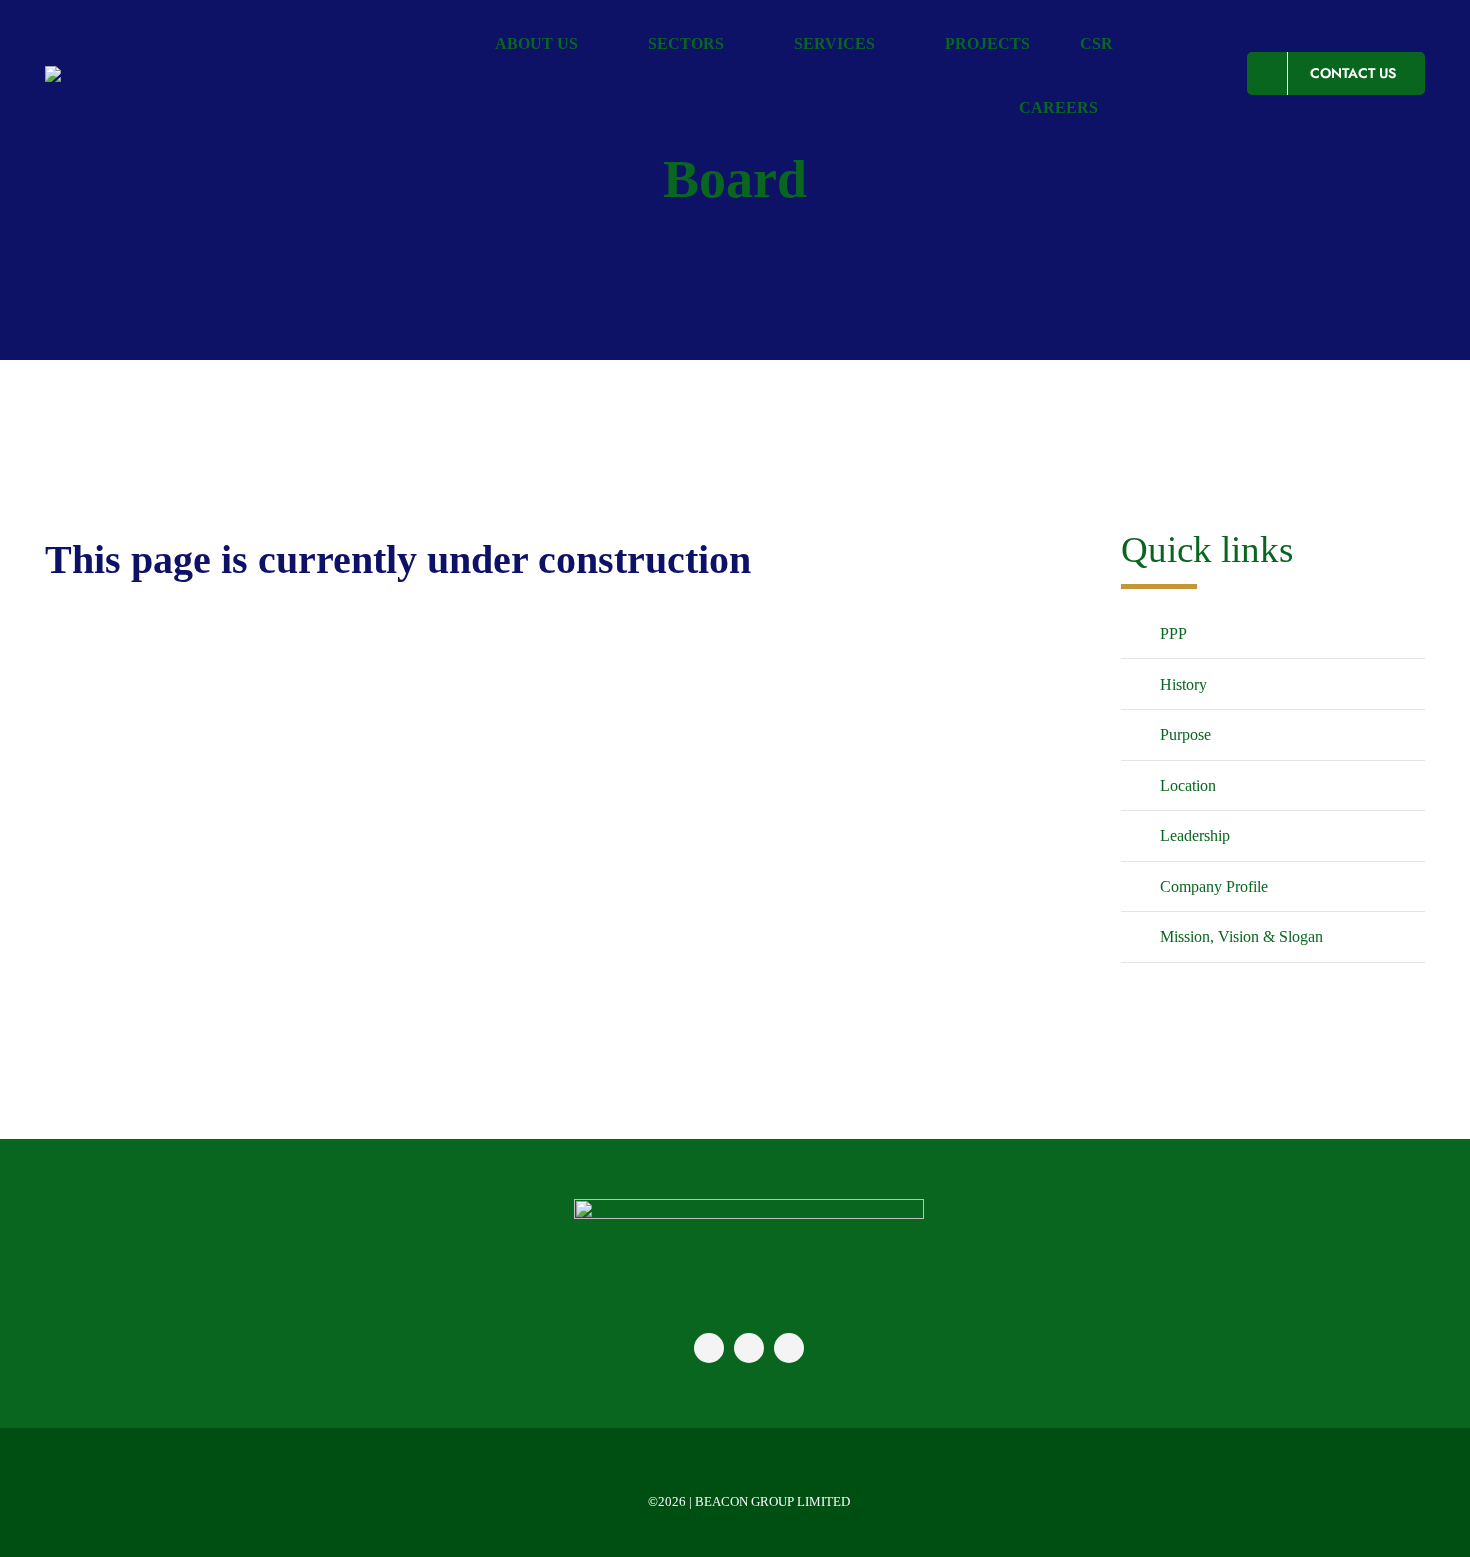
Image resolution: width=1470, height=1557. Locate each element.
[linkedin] (789, 1348)
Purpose (1185, 734)
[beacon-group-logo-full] (749, 1208)
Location (1188, 785)
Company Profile (1214, 886)
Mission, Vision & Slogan (1241, 936)
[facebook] (709, 1348)
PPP (1173, 633)
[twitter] (749, 1348)
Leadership (1195, 835)
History (1183, 684)
